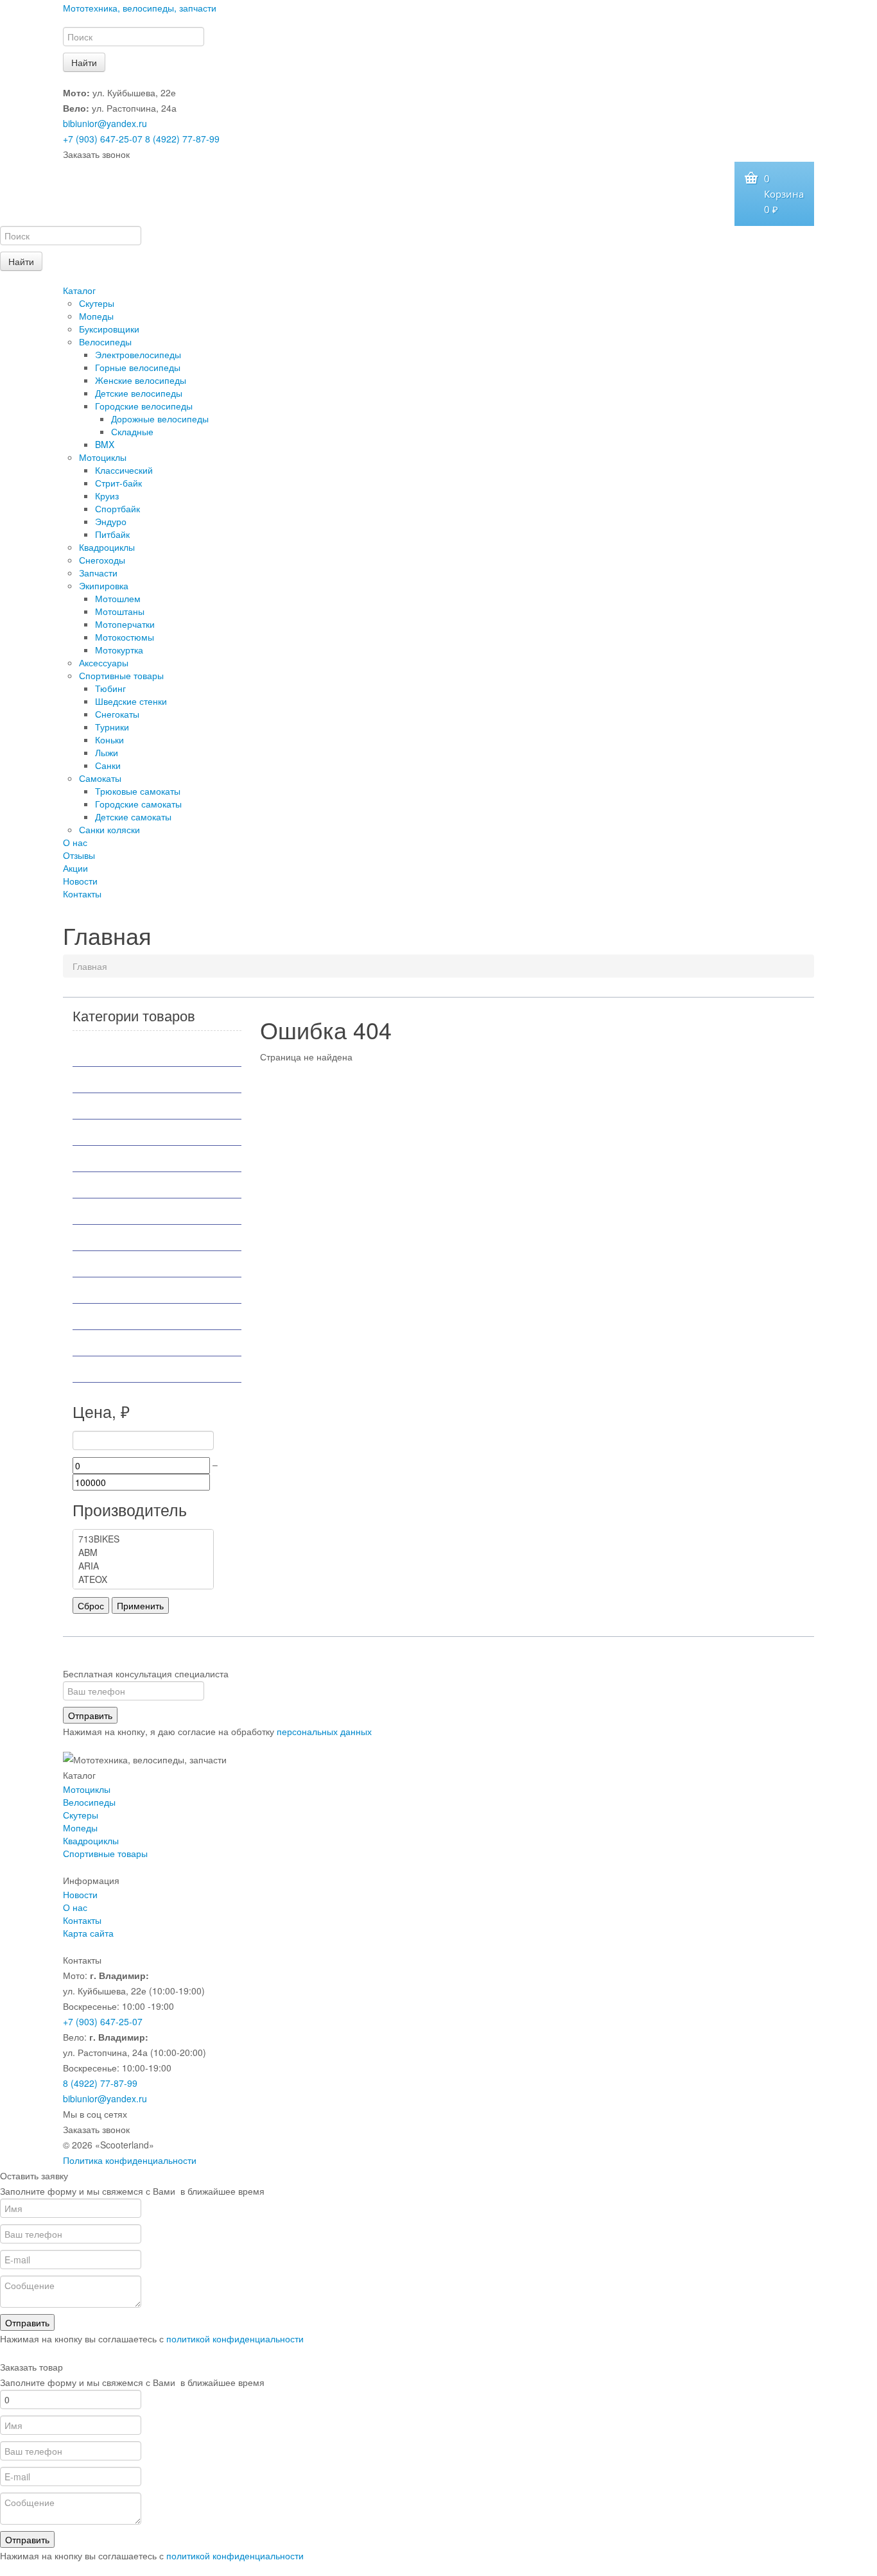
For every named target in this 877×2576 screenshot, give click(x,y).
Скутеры (97, 303)
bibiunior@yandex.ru (105, 123)
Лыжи (107, 752)
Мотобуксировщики (131, 1132)
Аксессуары (104, 662)
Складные (132, 431)
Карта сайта (88, 1933)
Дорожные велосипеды (160, 419)
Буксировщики (109, 329)
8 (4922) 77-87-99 (182, 139)
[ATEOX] (143, 1579)
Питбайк (112, 534)
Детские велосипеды (139, 393)
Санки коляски (109, 829)
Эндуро (111, 521)
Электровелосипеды (138, 354)
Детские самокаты (133, 817)
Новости (80, 881)
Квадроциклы (107, 547)
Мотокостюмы (125, 637)
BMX (105, 444)
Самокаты (100, 778)
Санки (108, 765)
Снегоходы (102, 560)
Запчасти (98, 573)
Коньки (109, 739)
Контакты (82, 894)
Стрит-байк (118, 483)
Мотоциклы (103, 457)
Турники (112, 727)
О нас (75, 842)
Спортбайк (117, 508)
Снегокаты (117, 714)
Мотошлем (118, 598)
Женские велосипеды (141, 380)
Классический (124, 470)
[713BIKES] (143, 1539)
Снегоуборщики (122, 1317)
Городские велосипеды (144, 406)
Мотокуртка (119, 650)
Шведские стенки (131, 701)
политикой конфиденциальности (235, 2338)
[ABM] (143, 1552)
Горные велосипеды (138, 367)
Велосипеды (105, 341)
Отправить (90, 1715)
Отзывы (79, 855)
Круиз (107, 496)
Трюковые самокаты (138, 791)
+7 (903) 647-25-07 (103, 139)
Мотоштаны (120, 611)
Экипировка (104, 585)
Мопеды (96, 316)
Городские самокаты (138, 804)
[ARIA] (143, 1566)
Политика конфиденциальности (130, 2160)
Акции (75, 868)
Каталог (79, 290)
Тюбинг (110, 688)
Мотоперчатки (125, 624)
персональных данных (324, 1731)
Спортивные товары (121, 675)
